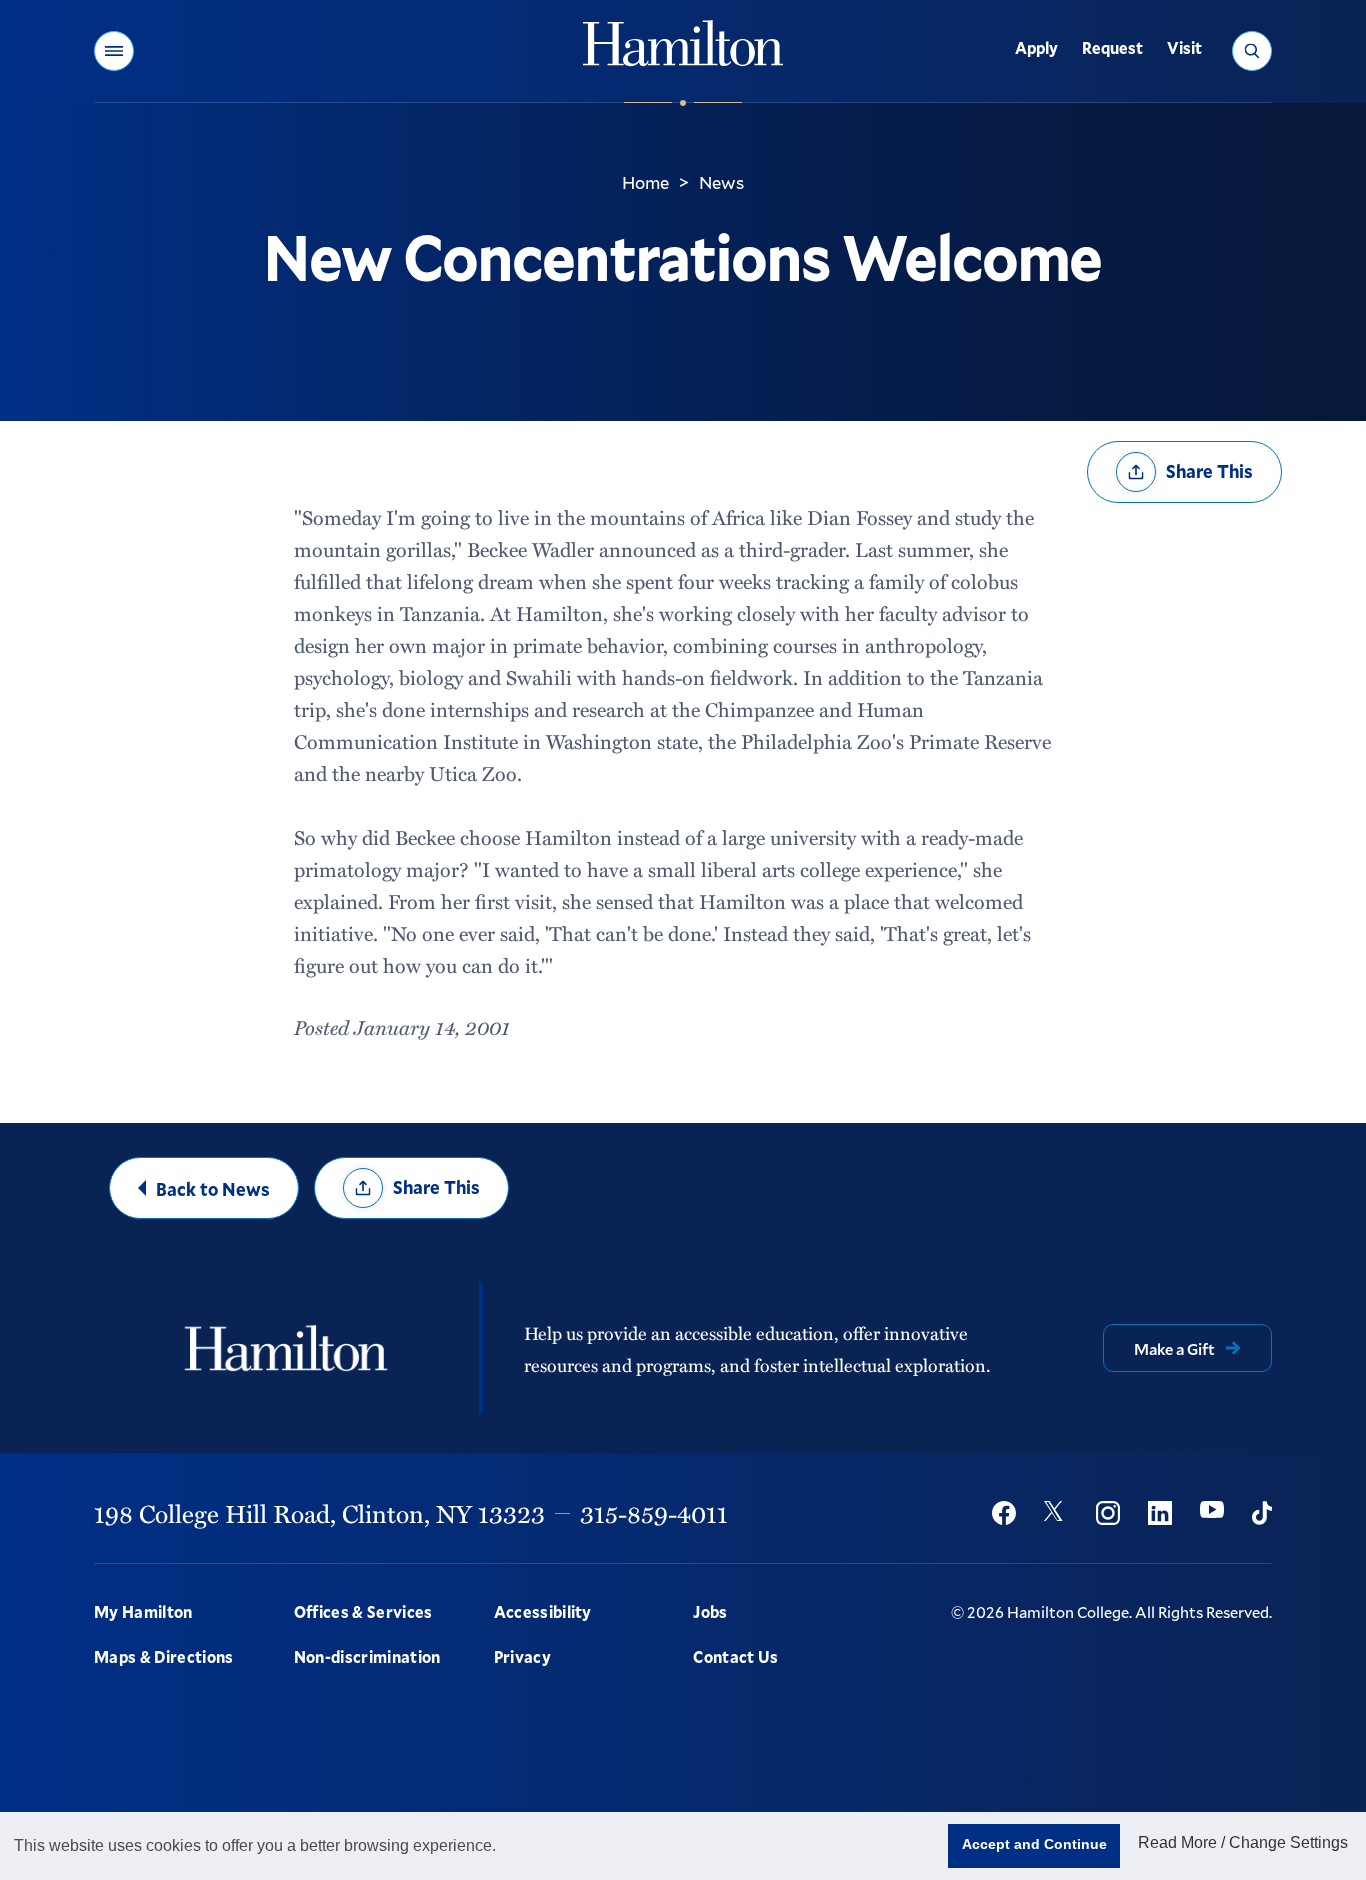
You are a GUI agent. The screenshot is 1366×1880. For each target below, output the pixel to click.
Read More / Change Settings (1243, 1842)
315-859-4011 (654, 1513)
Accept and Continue (1034, 1844)
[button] (114, 51)
